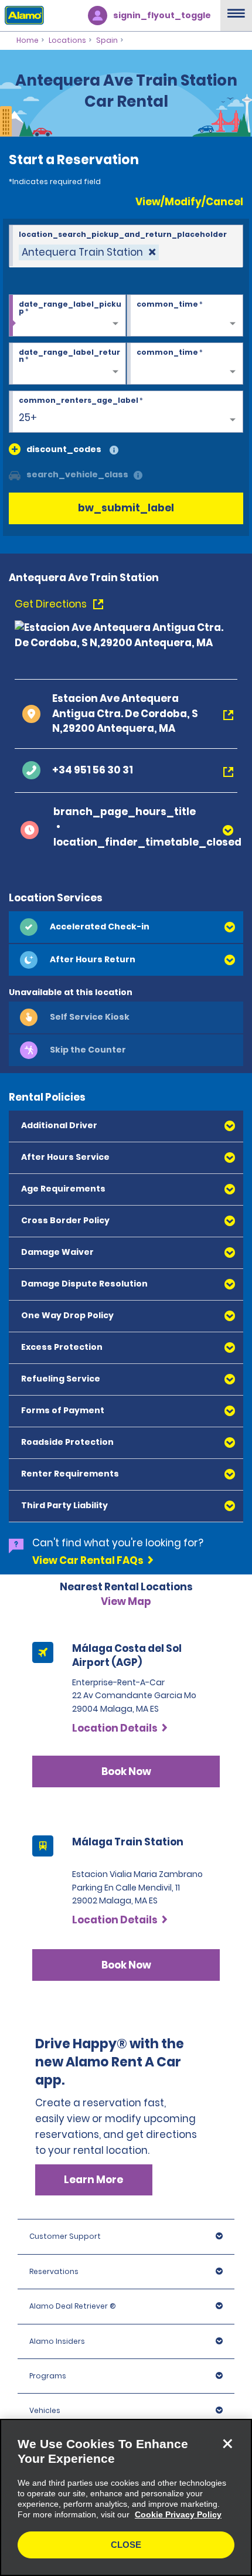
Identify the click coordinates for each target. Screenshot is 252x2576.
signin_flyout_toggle (162, 15)
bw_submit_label (126, 508)
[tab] (126, 927)
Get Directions (52, 604)
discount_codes (64, 449)
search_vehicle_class (77, 474)
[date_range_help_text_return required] (67, 364)
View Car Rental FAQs (88, 1560)
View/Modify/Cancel (189, 202)
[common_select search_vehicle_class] (15, 474)
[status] (89, 252)
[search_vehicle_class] (138, 476)
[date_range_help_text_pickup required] (67, 316)
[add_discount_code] (15, 449)
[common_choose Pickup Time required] (185, 316)
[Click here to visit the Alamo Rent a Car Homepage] (22, 15)
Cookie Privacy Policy (178, 2514)
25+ (28, 418)
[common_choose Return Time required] (185, 364)
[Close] (227, 2443)
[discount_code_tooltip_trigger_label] (114, 451)
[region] (126, 2497)
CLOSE (126, 2545)
